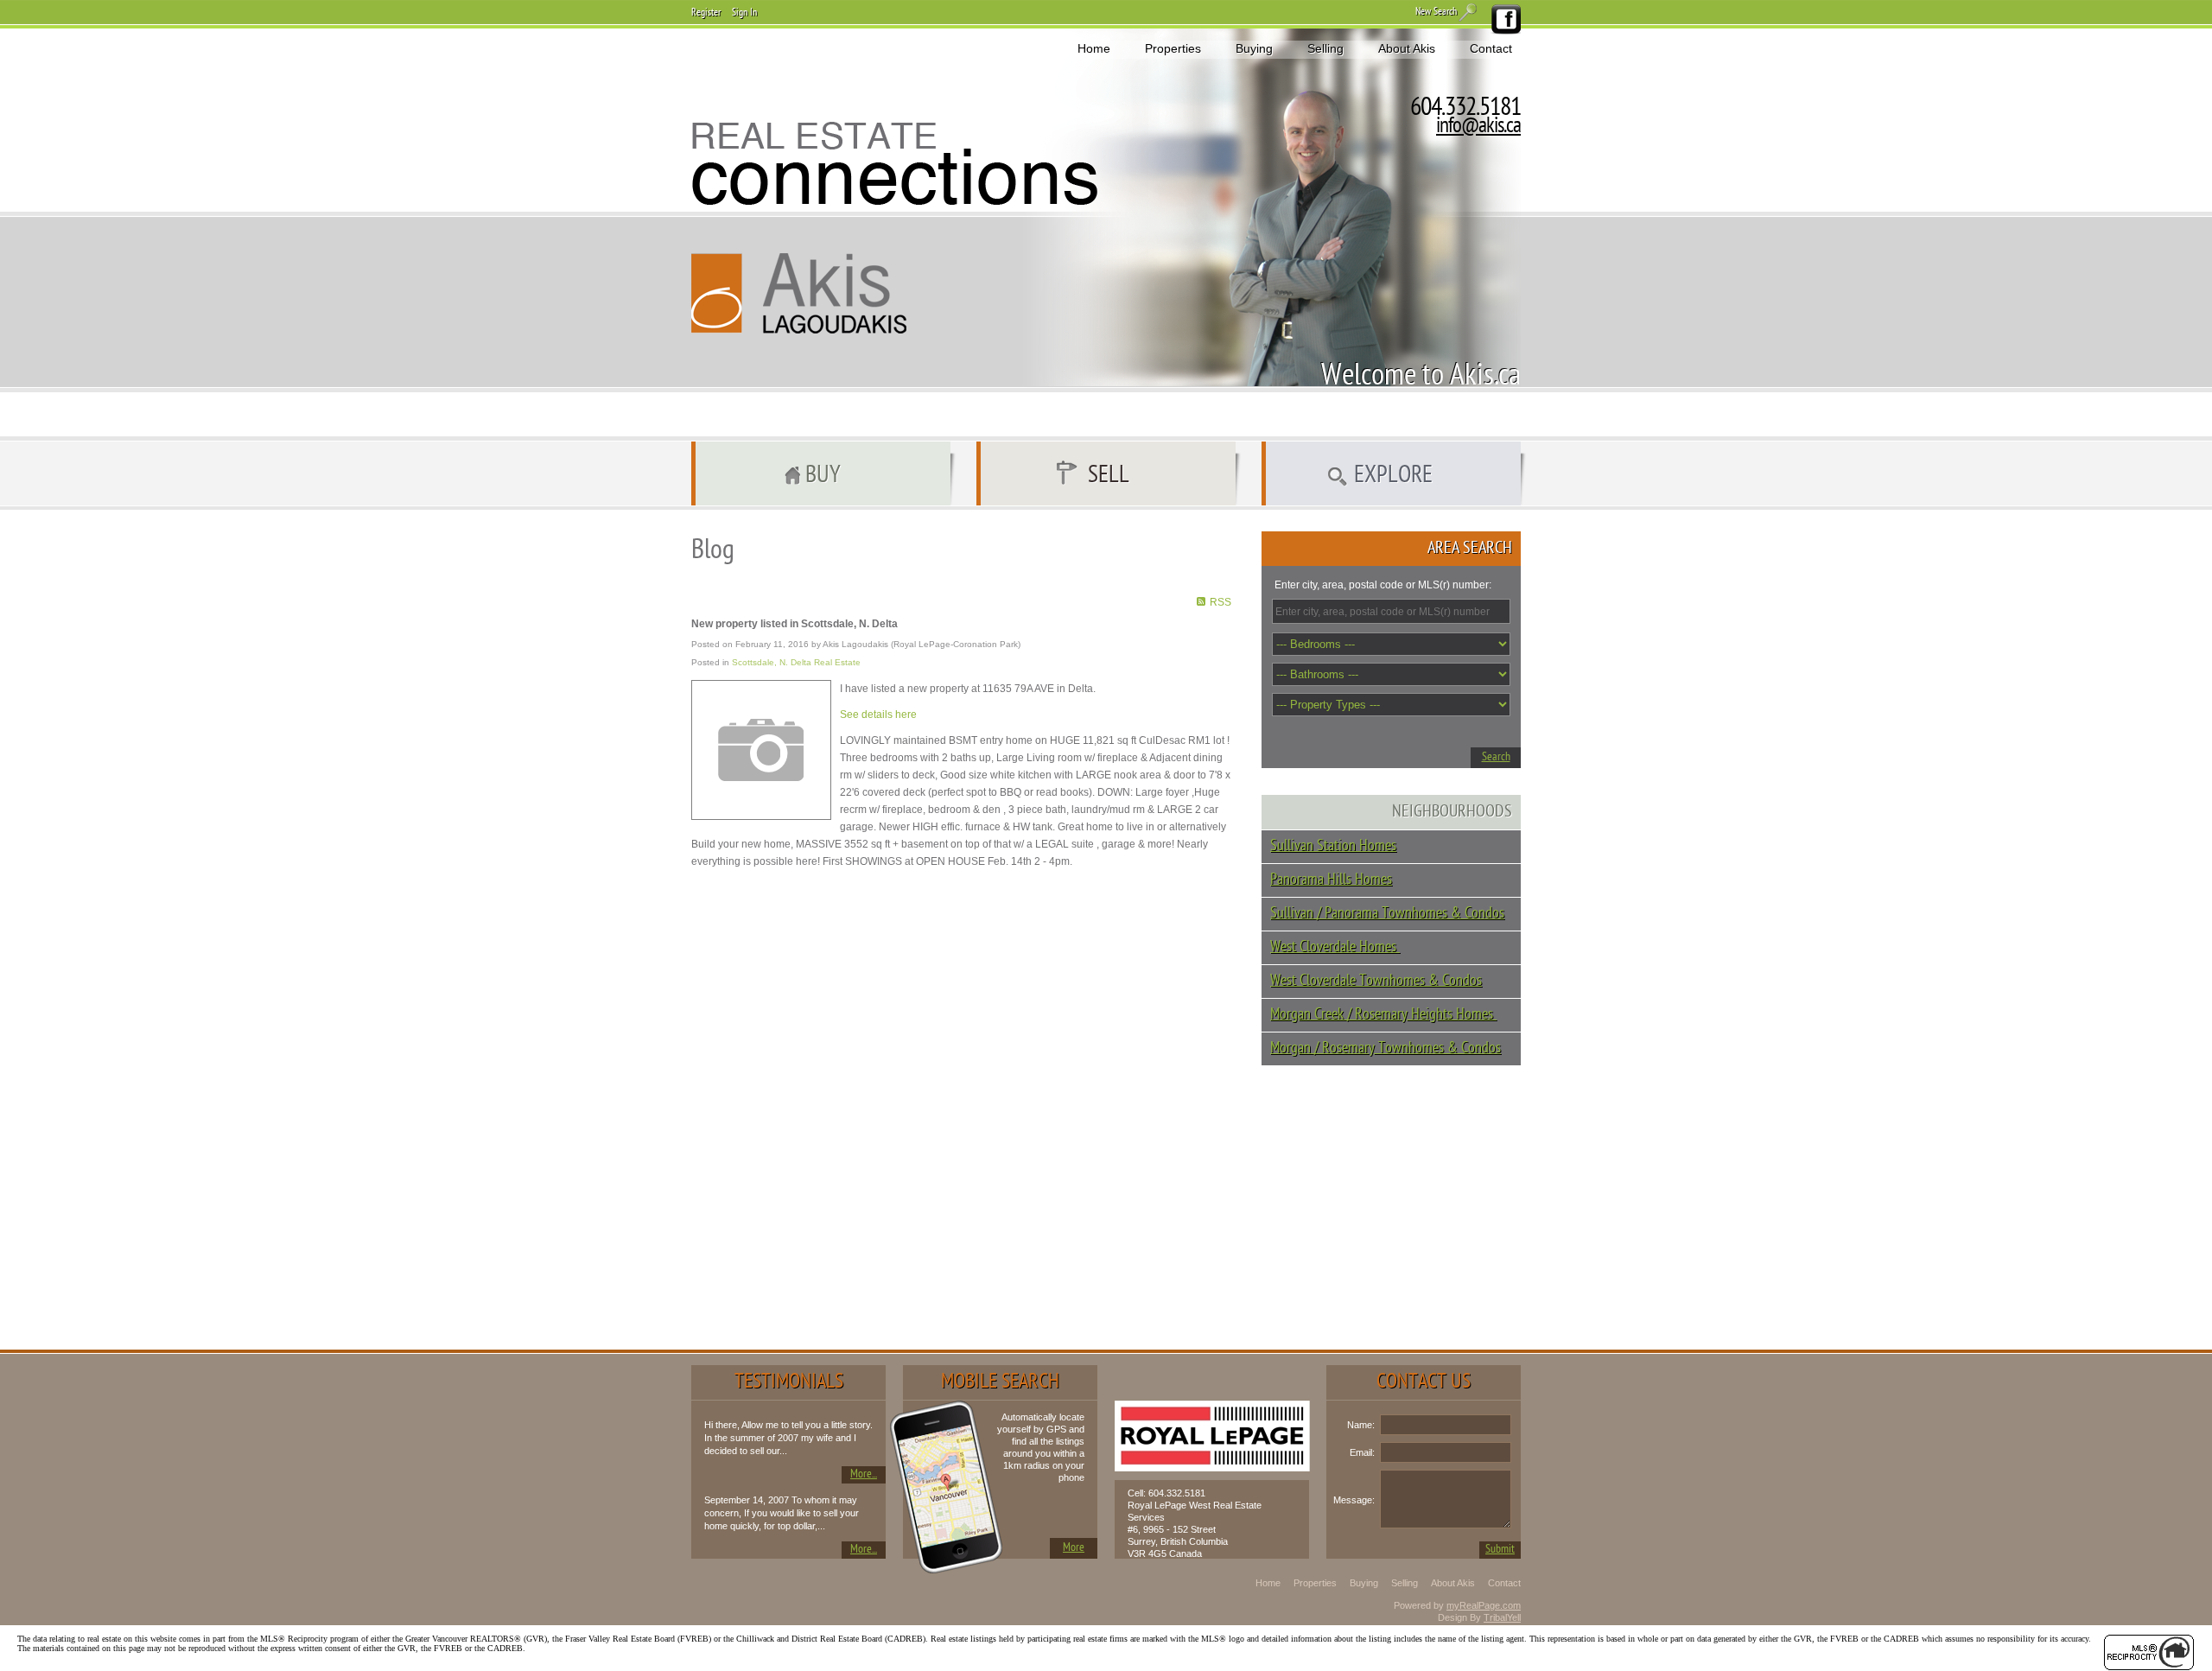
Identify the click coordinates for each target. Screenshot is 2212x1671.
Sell (1109, 476)
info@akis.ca (1478, 127)
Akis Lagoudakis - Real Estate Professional (799, 293)
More (1074, 1548)
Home (1094, 48)
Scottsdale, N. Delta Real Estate (796, 662)
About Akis (1407, 48)
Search (1496, 757)
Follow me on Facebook (1505, 20)
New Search (1436, 12)
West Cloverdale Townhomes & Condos (1376, 981)
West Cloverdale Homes (1335, 947)
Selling (1325, 48)
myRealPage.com (1484, 1605)
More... (864, 1474)
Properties (1173, 48)
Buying (1254, 48)
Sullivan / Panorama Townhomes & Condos (1387, 914)
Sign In (744, 13)
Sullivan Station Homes (1333, 846)
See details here (878, 715)
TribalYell (1502, 1617)
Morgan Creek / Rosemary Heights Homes (1383, 1015)
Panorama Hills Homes (1331, 880)
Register (706, 13)
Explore (1393, 476)
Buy (823, 476)
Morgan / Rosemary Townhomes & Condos (1386, 1048)
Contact (1491, 48)
